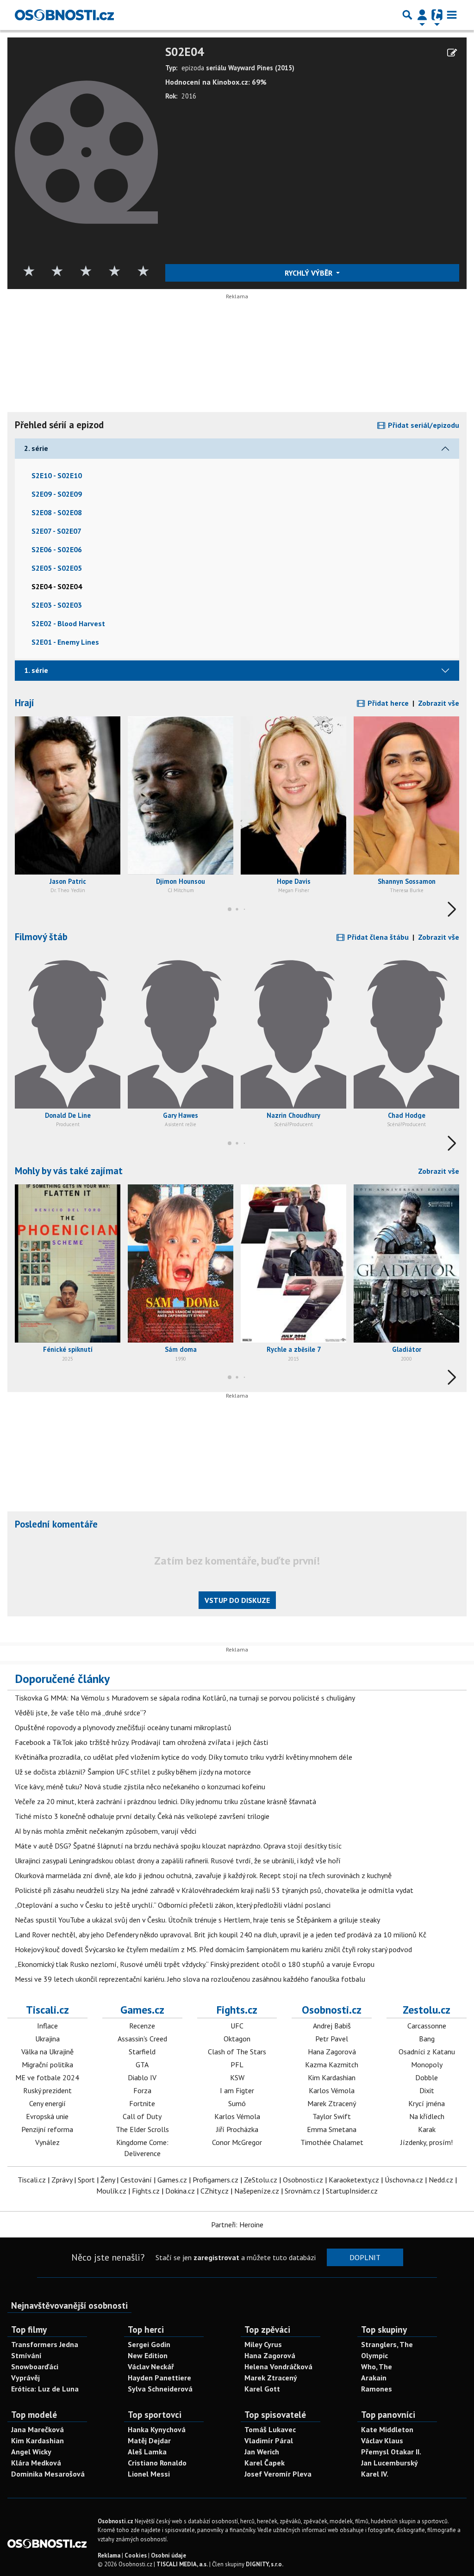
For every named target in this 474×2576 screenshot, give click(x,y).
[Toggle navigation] (452, 15)
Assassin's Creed (142, 2039)
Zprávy (62, 2180)
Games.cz (142, 2009)
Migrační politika (47, 2064)
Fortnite (142, 2103)
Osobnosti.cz (332, 2009)
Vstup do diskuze (237, 1600)
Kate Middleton (387, 2429)
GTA (142, 2064)
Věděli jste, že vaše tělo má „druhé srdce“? (81, 1713)
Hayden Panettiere (159, 2378)
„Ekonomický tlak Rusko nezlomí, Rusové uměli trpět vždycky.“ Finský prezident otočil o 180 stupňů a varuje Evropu (195, 1964)
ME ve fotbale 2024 (47, 2077)
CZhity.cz (215, 2191)
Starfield (142, 2052)
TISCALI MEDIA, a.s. (182, 2564)
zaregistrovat (216, 2257)
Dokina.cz (180, 2191)
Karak (427, 2129)
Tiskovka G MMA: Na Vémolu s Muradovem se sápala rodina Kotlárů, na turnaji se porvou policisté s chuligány (185, 1698)
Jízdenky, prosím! (427, 2142)
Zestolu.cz (427, 2009)
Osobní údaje (168, 2555)
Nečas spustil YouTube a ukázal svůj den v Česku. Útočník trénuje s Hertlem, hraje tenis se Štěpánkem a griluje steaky (197, 1920)
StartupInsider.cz (352, 2191)
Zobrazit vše (439, 703)
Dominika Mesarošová (48, 2474)
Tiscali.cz (47, 2009)
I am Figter (237, 2090)
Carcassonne (427, 2026)
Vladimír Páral (269, 2440)
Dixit (427, 2090)
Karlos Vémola (237, 2116)
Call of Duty (142, 2116)
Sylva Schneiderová (160, 2389)
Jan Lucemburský (390, 2463)
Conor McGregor (237, 2142)
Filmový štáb (41, 937)
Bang (427, 2039)
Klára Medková (36, 2463)
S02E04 (184, 52)
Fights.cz (237, 2009)
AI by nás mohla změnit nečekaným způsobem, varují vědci (106, 1831)
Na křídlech (427, 2116)
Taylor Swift (332, 2116)
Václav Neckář (151, 2366)
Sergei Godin (149, 2344)
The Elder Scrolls (142, 2129)
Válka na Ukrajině (47, 2052)
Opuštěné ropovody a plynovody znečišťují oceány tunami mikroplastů (123, 1727)
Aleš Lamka (147, 2452)
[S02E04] (86, 151)
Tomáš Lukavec (270, 2429)
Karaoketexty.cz (354, 2180)
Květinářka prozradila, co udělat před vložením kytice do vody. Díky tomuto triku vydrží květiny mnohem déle (184, 1757)
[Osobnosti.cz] (64, 15)
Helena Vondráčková (278, 2366)
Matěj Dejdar (149, 2440)
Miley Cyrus (263, 2344)
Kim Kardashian (332, 2077)
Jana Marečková (37, 2429)
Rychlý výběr (309, 273)
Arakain (374, 2378)
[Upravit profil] (452, 53)
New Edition (148, 2355)
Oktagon (237, 2039)
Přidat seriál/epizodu (423, 425)
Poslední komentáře (56, 1524)
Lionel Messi (149, 2474)
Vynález (47, 2142)
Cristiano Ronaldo (157, 2463)
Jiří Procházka (237, 2129)
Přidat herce (387, 703)
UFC (237, 2026)
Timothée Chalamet (332, 2142)
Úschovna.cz (404, 2180)
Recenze (142, 2026)
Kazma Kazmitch (332, 2064)
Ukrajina (47, 2039)
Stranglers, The (387, 2344)
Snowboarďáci (35, 2366)
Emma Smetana (332, 2129)
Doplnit (365, 2257)
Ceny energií (47, 2103)
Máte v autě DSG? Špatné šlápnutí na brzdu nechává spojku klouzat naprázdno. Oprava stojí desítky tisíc (178, 1846)
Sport (86, 2180)
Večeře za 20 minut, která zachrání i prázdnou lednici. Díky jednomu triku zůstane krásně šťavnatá (165, 1801)
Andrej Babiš (332, 2026)
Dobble (427, 2077)
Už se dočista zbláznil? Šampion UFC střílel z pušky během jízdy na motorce (133, 1772)
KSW (237, 2077)
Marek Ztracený (332, 2103)
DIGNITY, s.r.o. (265, 2564)
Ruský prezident (47, 2090)
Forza (142, 2090)
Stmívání (26, 2355)
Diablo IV (142, 2077)
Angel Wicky (31, 2452)
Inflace (47, 2026)
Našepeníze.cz (257, 2191)
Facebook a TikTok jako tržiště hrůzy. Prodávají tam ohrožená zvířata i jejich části (141, 1742)
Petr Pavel (332, 2039)
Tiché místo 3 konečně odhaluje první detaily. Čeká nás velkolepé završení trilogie (142, 1816)
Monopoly (427, 2064)
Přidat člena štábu (377, 937)
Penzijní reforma (47, 2129)
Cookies (136, 2555)
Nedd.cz (441, 2180)
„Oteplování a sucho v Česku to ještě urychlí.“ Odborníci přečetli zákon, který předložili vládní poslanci (173, 1905)
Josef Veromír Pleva (278, 2474)
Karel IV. (375, 2474)
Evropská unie (47, 2116)
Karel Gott (262, 2389)
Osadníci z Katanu (427, 2052)
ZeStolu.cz (261, 2180)
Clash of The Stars (237, 2052)
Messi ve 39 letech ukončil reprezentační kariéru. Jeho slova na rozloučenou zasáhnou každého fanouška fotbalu (190, 1979)
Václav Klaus (382, 2440)
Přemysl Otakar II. (391, 2452)
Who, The (377, 2366)
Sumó (237, 2103)
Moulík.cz (111, 2191)
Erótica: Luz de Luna (45, 2389)
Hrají (25, 703)
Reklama (109, 2555)
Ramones (377, 2389)
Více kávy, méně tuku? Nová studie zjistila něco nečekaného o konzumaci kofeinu (140, 1787)
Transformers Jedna (45, 2344)
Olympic (374, 2355)
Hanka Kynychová (157, 2429)
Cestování (136, 2180)
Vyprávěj (25, 2378)
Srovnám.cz (302, 2191)
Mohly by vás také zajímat (69, 1171)
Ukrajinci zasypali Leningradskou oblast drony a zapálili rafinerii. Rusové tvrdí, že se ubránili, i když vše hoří (178, 1861)
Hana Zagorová (332, 2052)
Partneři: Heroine (237, 2225)
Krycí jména (427, 2103)
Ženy (108, 2180)
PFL (237, 2064)
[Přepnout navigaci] (422, 15)
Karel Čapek (265, 2463)
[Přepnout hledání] (407, 15)
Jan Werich (262, 2452)
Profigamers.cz (215, 2180)
